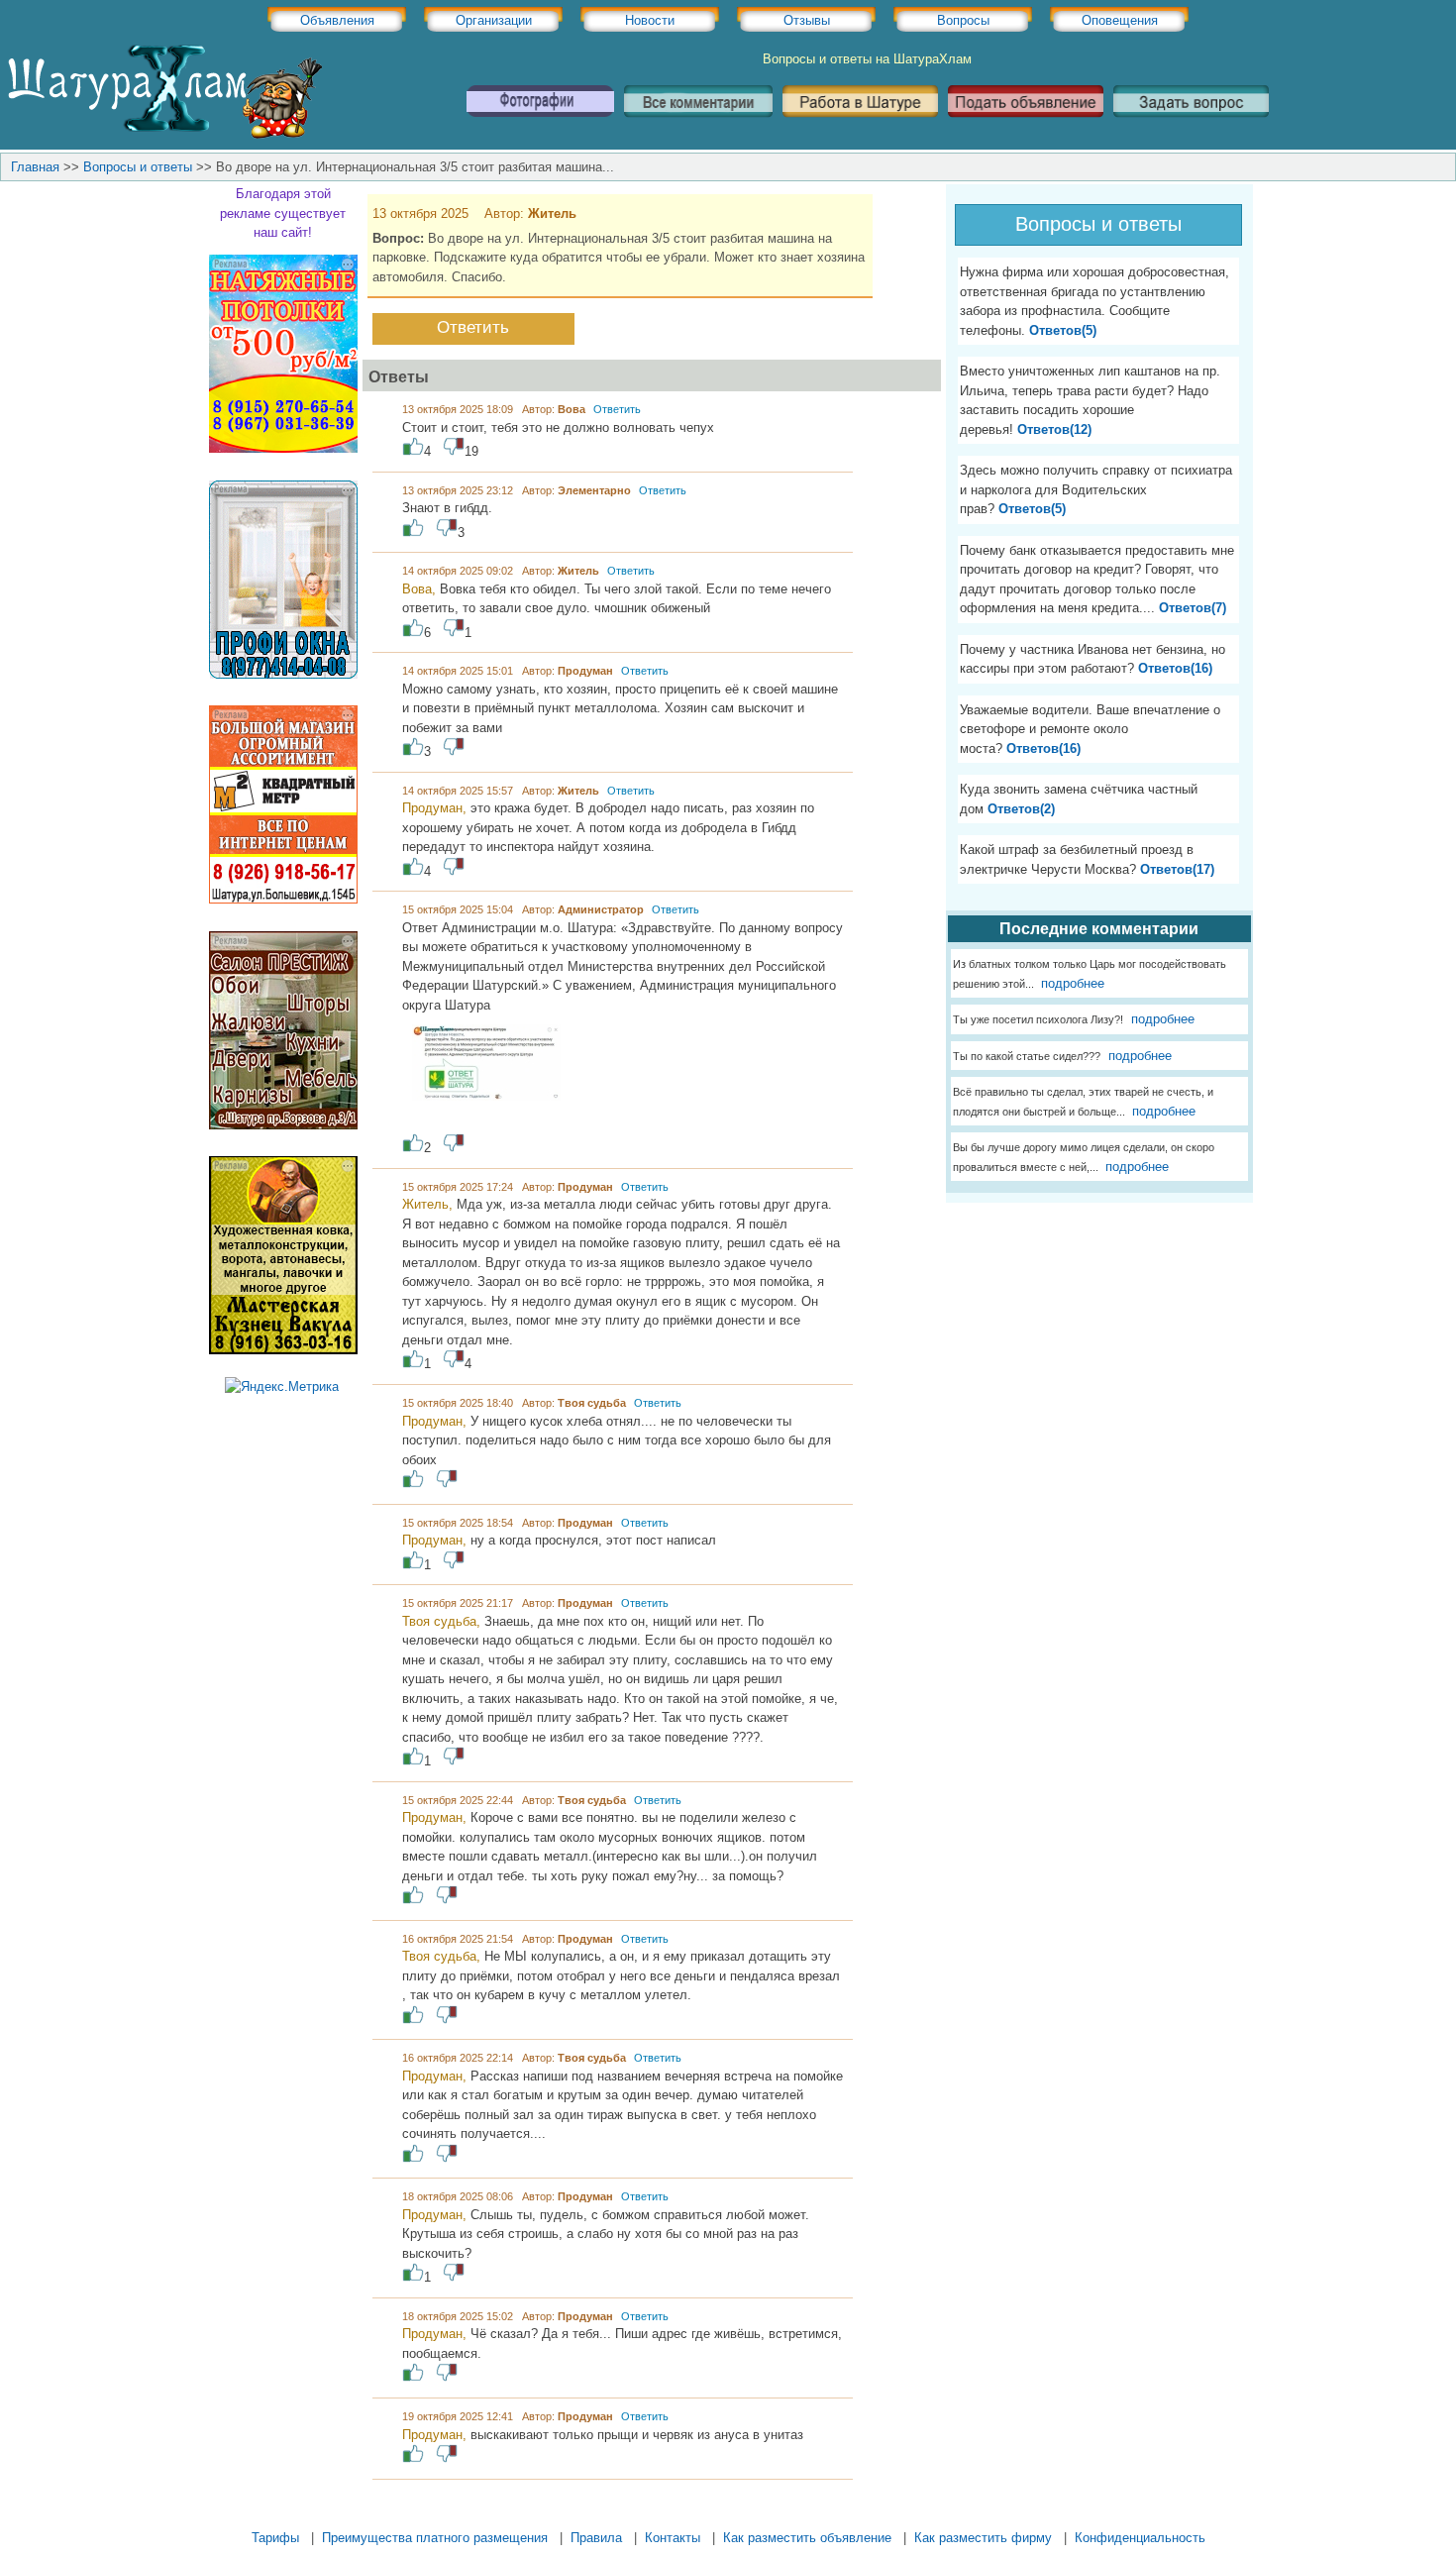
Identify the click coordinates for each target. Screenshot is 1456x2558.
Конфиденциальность (1140, 2538)
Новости (650, 20)
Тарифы (275, 2538)
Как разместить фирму (983, 2538)
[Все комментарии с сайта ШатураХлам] (698, 124)
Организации (494, 20)
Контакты (673, 2538)
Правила (596, 2538)
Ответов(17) (1177, 869)
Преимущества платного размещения (435, 2538)
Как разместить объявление (807, 2538)
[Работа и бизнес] (860, 124)
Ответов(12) (1054, 429)
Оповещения (1120, 20)
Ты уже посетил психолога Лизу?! (1038, 1019)
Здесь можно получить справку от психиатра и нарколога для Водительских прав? (1096, 489)
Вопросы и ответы (138, 167)
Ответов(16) (1175, 668)
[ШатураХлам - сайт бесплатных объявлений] (163, 134)
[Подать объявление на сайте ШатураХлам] (1026, 124)
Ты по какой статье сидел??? (1027, 1056)
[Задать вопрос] (1191, 124)
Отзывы (807, 20)
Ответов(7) (1193, 608)
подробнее (1071, 983)
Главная (35, 167)
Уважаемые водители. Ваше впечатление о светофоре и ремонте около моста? (1090, 729)
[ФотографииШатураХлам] (540, 124)
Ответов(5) (1063, 330)
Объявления (337, 20)
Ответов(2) (1021, 809)
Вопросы (963, 20)
